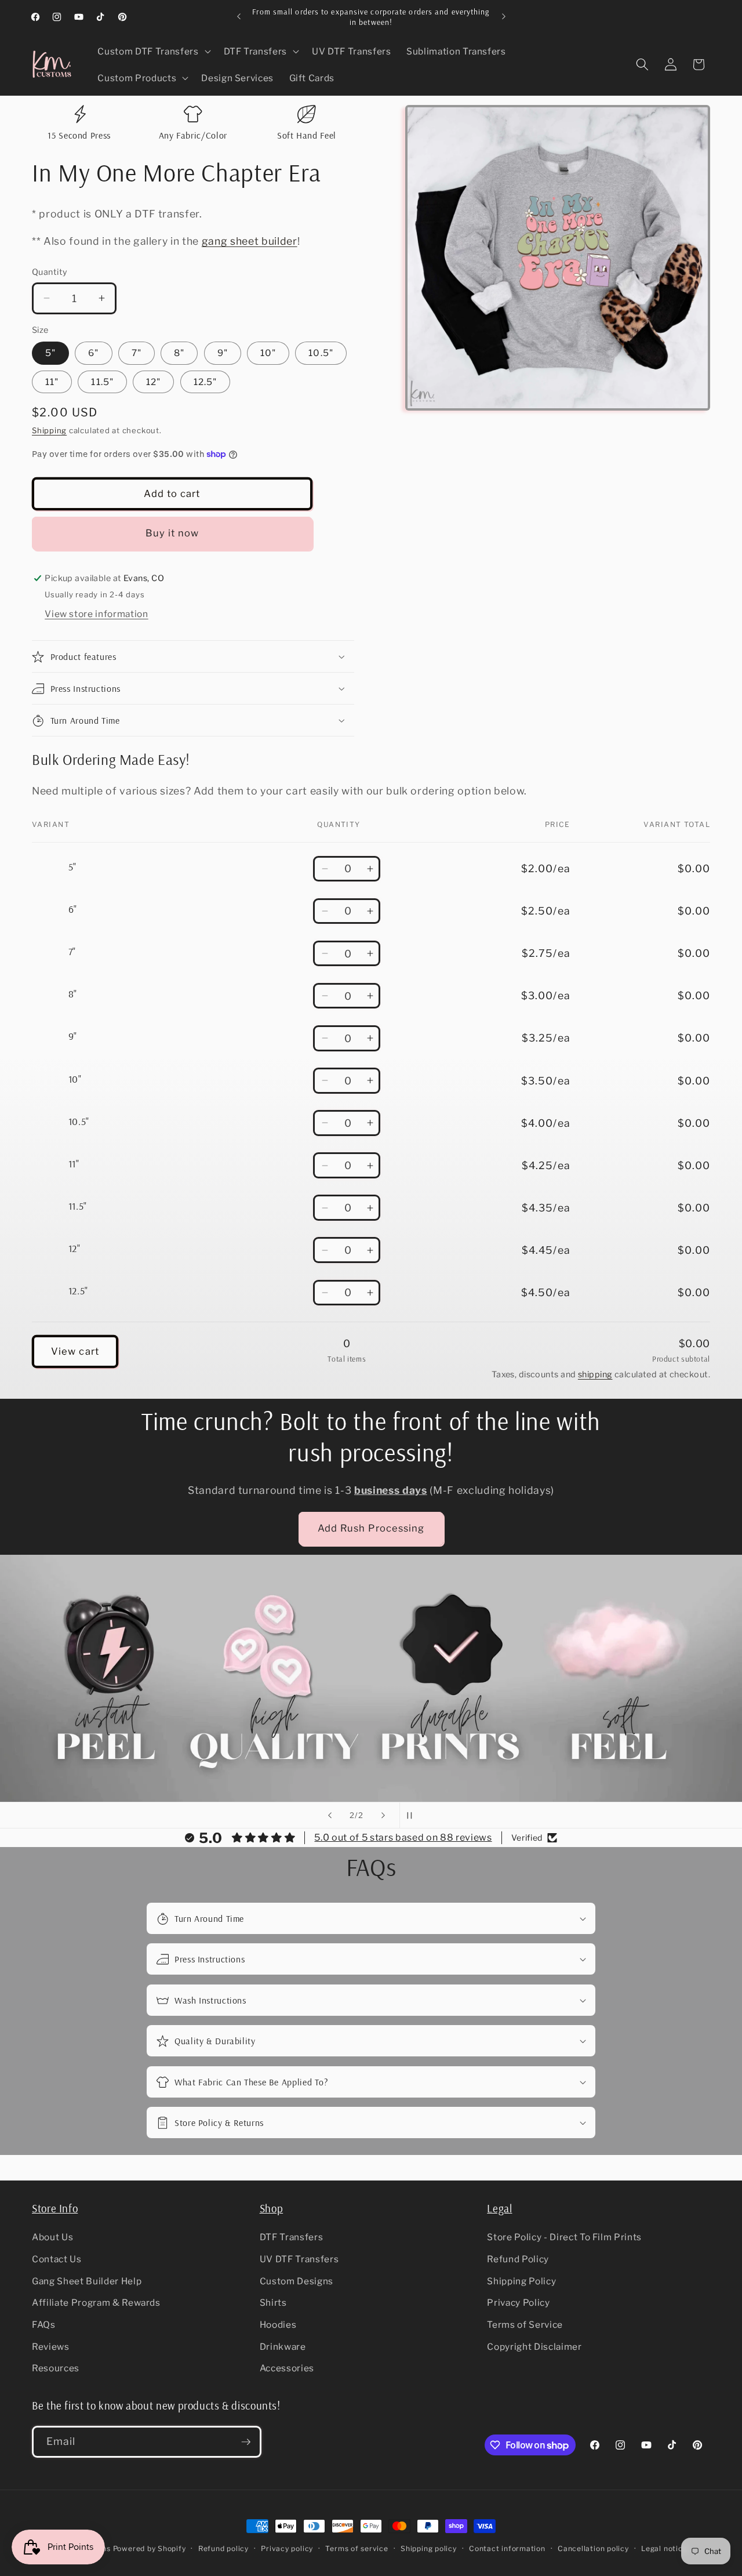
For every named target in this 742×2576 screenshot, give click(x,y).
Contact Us (57, 2259)
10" (268, 353)
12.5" (205, 382)
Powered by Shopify (150, 2548)
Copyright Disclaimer (534, 2347)
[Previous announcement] (239, 17)
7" (137, 353)
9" (223, 353)
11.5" (102, 382)
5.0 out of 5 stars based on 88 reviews (403, 1837)
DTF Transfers (292, 2238)
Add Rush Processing (371, 1528)
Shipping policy (429, 2548)
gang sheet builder (250, 241)
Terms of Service (525, 2325)
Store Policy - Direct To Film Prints (564, 2238)
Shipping (49, 430)
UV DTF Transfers (299, 2259)
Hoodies (278, 2325)
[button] (153, 52)
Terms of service (357, 2548)
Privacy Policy (518, 2303)
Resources (56, 2368)
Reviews (51, 2347)
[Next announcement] (504, 17)
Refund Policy (518, 2259)
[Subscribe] (246, 2442)
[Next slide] (383, 1815)
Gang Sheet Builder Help (87, 2281)
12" (153, 382)
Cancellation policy (593, 2548)
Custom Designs (297, 2281)
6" (93, 353)
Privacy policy (287, 2548)
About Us (52, 2238)
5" (50, 353)
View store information (97, 614)
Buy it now (172, 533)
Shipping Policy (521, 2281)
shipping (595, 1374)
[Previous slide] (330, 1815)
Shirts (273, 2303)
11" (52, 382)
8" (179, 353)
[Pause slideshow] (412, 1815)
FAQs (44, 2325)
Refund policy (223, 2548)
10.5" (321, 353)
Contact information (507, 2548)
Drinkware (283, 2347)
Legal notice (664, 2548)
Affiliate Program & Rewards (96, 2303)
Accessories (287, 2368)
